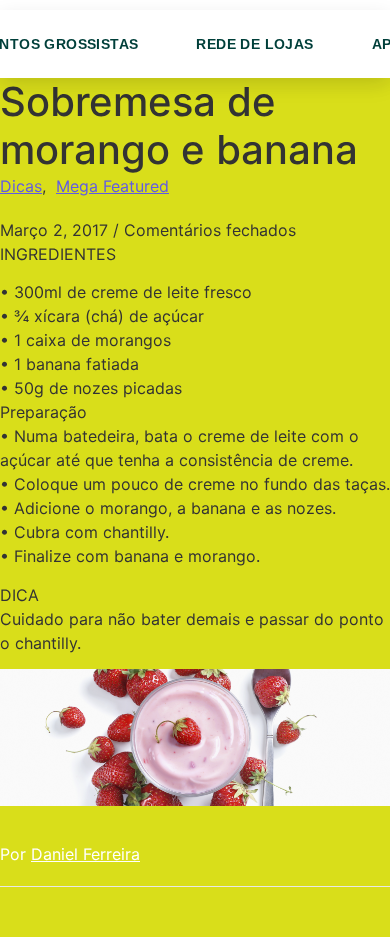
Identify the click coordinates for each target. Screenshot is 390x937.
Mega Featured (112, 186)
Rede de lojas (254, 44)
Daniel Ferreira (85, 854)
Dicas (21, 186)
